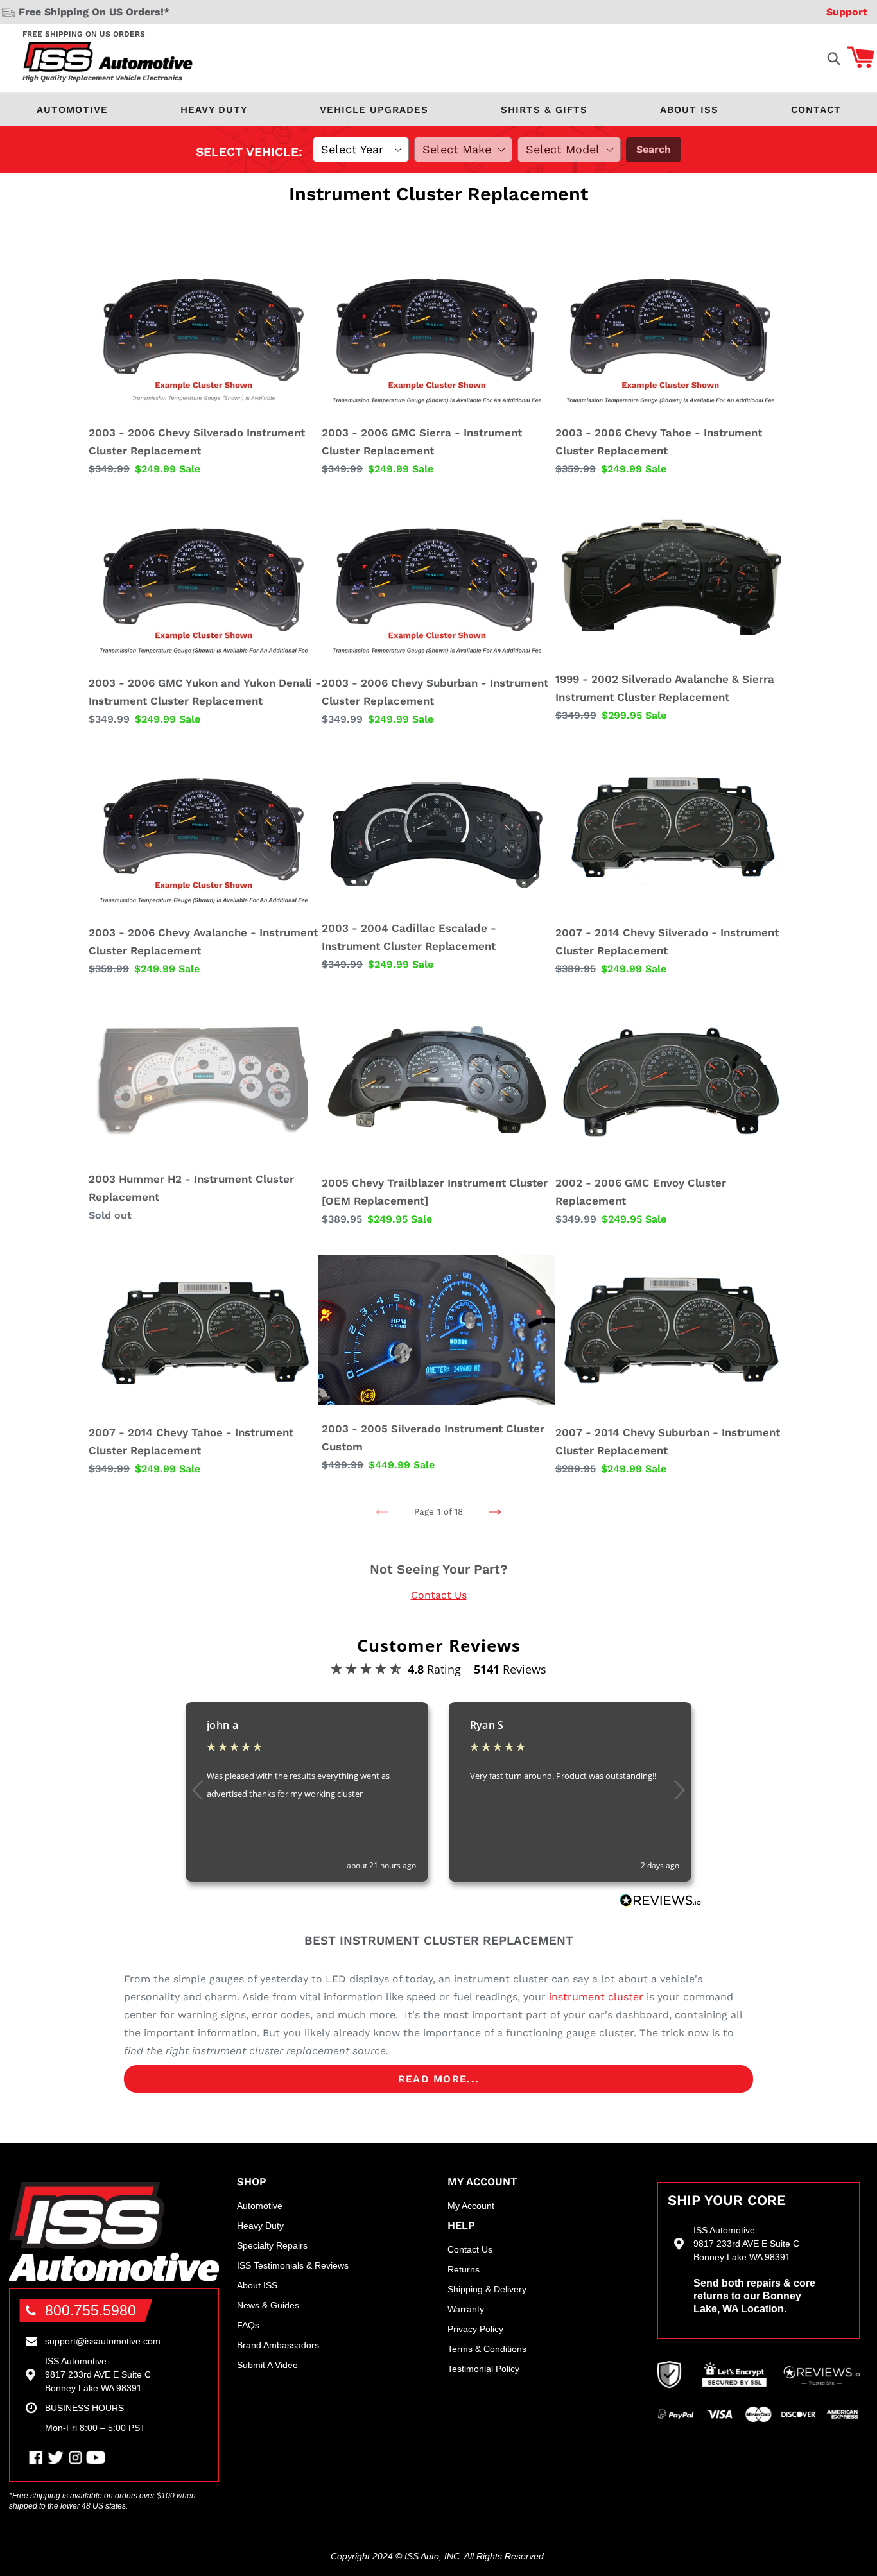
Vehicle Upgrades (374, 110)
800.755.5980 (91, 2310)
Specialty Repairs (272, 2245)
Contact (816, 110)
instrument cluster (596, 1997)
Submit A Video (267, 2365)
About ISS (689, 110)
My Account (471, 2206)
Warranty (466, 2309)
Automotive (72, 110)
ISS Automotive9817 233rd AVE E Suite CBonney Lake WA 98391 (98, 2374)
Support (847, 12)
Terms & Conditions (487, 2349)
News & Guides (268, 2305)
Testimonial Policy (483, 2369)
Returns (464, 2269)
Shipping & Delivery (487, 2289)
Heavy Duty (214, 110)
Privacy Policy (475, 2329)
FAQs (248, 2325)
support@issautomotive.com (103, 2341)
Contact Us (439, 1595)
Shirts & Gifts (544, 110)
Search (654, 149)
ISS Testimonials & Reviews (293, 2265)
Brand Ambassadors (278, 2345)
